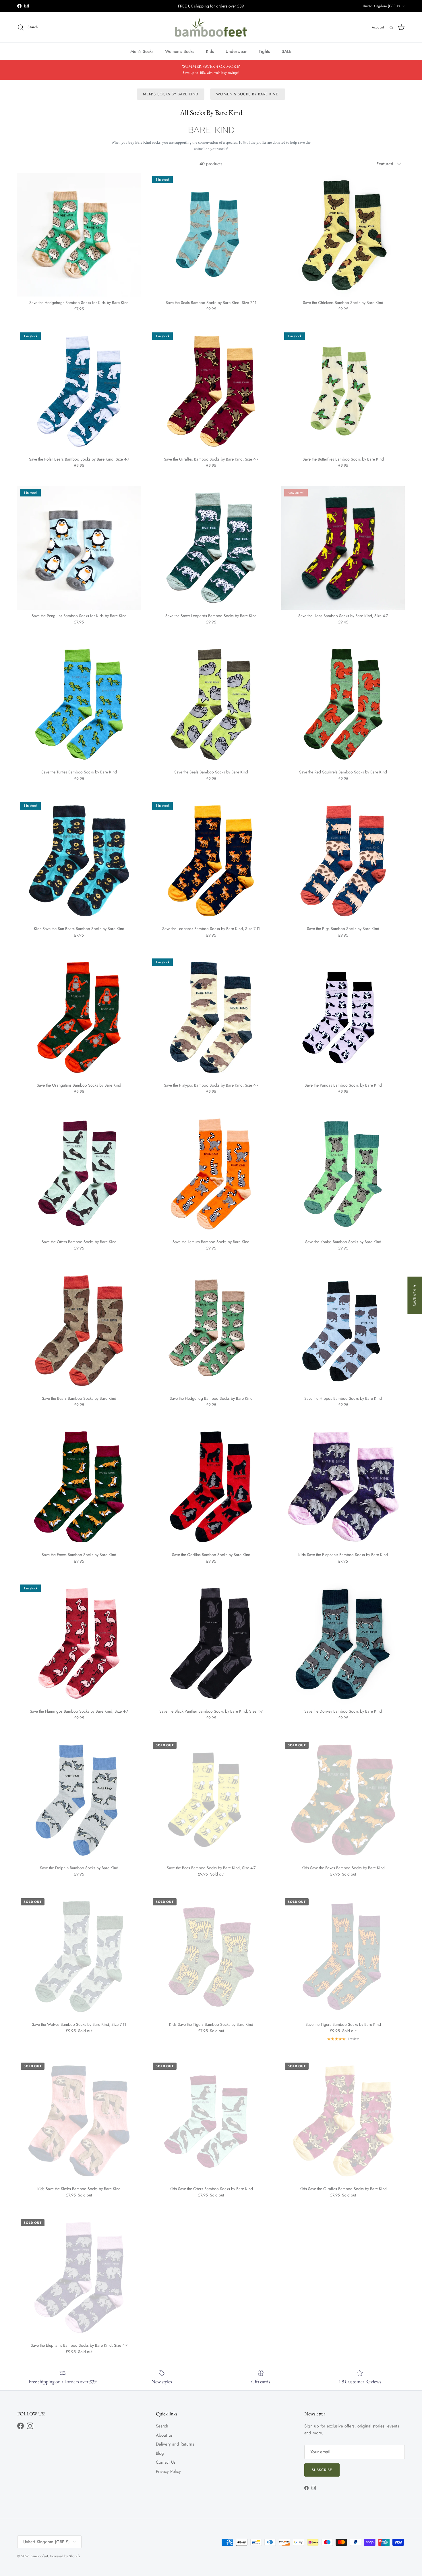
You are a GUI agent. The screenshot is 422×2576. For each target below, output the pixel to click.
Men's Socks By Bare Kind (171, 94)
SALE (287, 51)
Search (162, 2426)
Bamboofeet (39, 2556)
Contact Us (166, 2462)
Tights (264, 51)
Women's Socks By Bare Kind (247, 94)
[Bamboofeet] (211, 27)
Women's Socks (180, 51)
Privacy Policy (168, 2471)
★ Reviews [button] (415, 1295)
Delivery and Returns (175, 2444)
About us (164, 2435)
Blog (160, 2453)
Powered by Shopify (65, 2556)
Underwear (236, 51)
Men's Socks (142, 51)
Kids (210, 51)
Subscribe (322, 2470)
